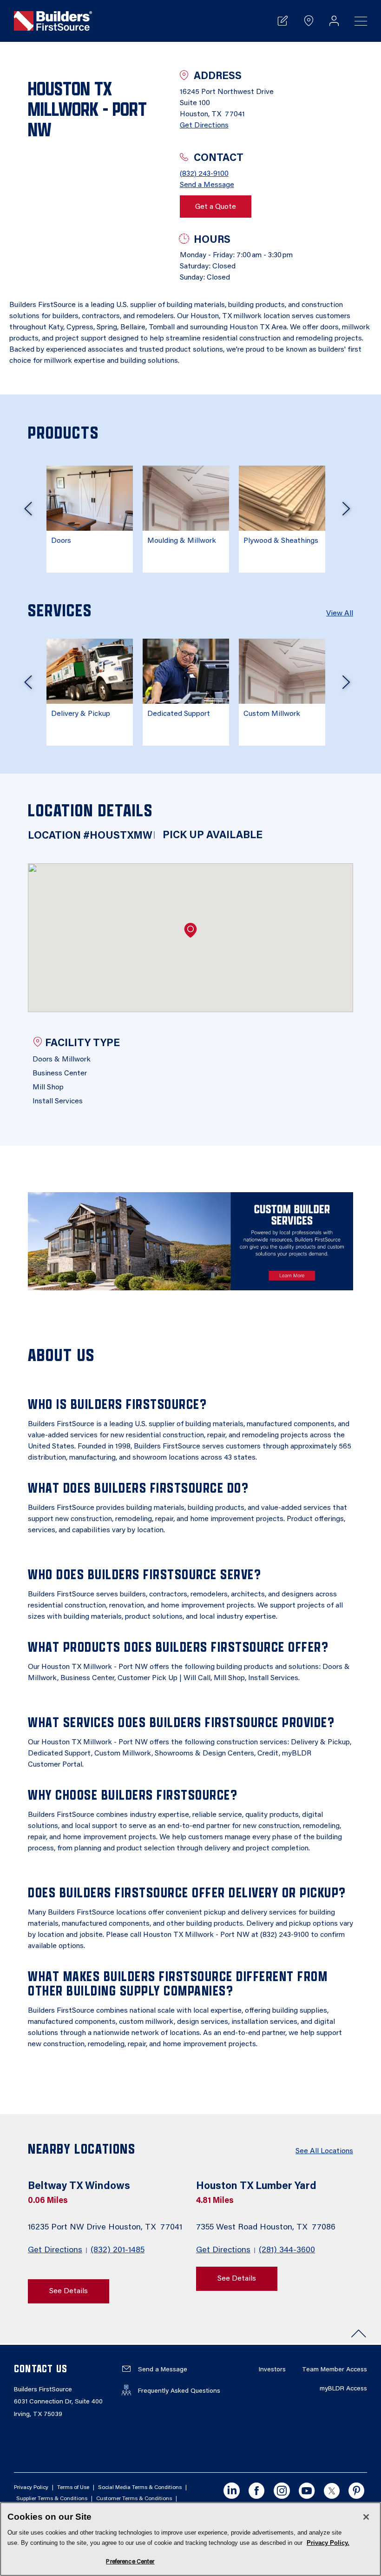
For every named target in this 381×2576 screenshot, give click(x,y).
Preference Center (130, 2562)
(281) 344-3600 (287, 2250)
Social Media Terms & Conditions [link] (140, 2488)
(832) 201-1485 (118, 2250)
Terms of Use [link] (73, 2488)
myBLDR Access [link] (343, 2389)
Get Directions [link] (204, 126)
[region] (190, 2539)
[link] (53, 21)
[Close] (366, 2517)
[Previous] (28, 512)
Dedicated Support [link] (179, 714)
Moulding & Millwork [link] (182, 541)
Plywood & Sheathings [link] (281, 541)
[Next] (346, 512)
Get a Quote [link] (216, 207)
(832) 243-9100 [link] (204, 174)
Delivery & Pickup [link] (81, 714)
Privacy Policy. (328, 2543)
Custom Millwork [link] (272, 714)
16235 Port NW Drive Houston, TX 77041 (106, 2228)
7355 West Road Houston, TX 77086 (267, 2228)
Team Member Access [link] (335, 2370)
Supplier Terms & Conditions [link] (52, 2499)
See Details (69, 2291)
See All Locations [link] (324, 2151)
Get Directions (55, 2250)
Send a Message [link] (207, 185)
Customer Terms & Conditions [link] (134, 2499)
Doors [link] (61, 541)
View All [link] (340, 614)
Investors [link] (272, 2370)
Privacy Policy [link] (31, 2488)
